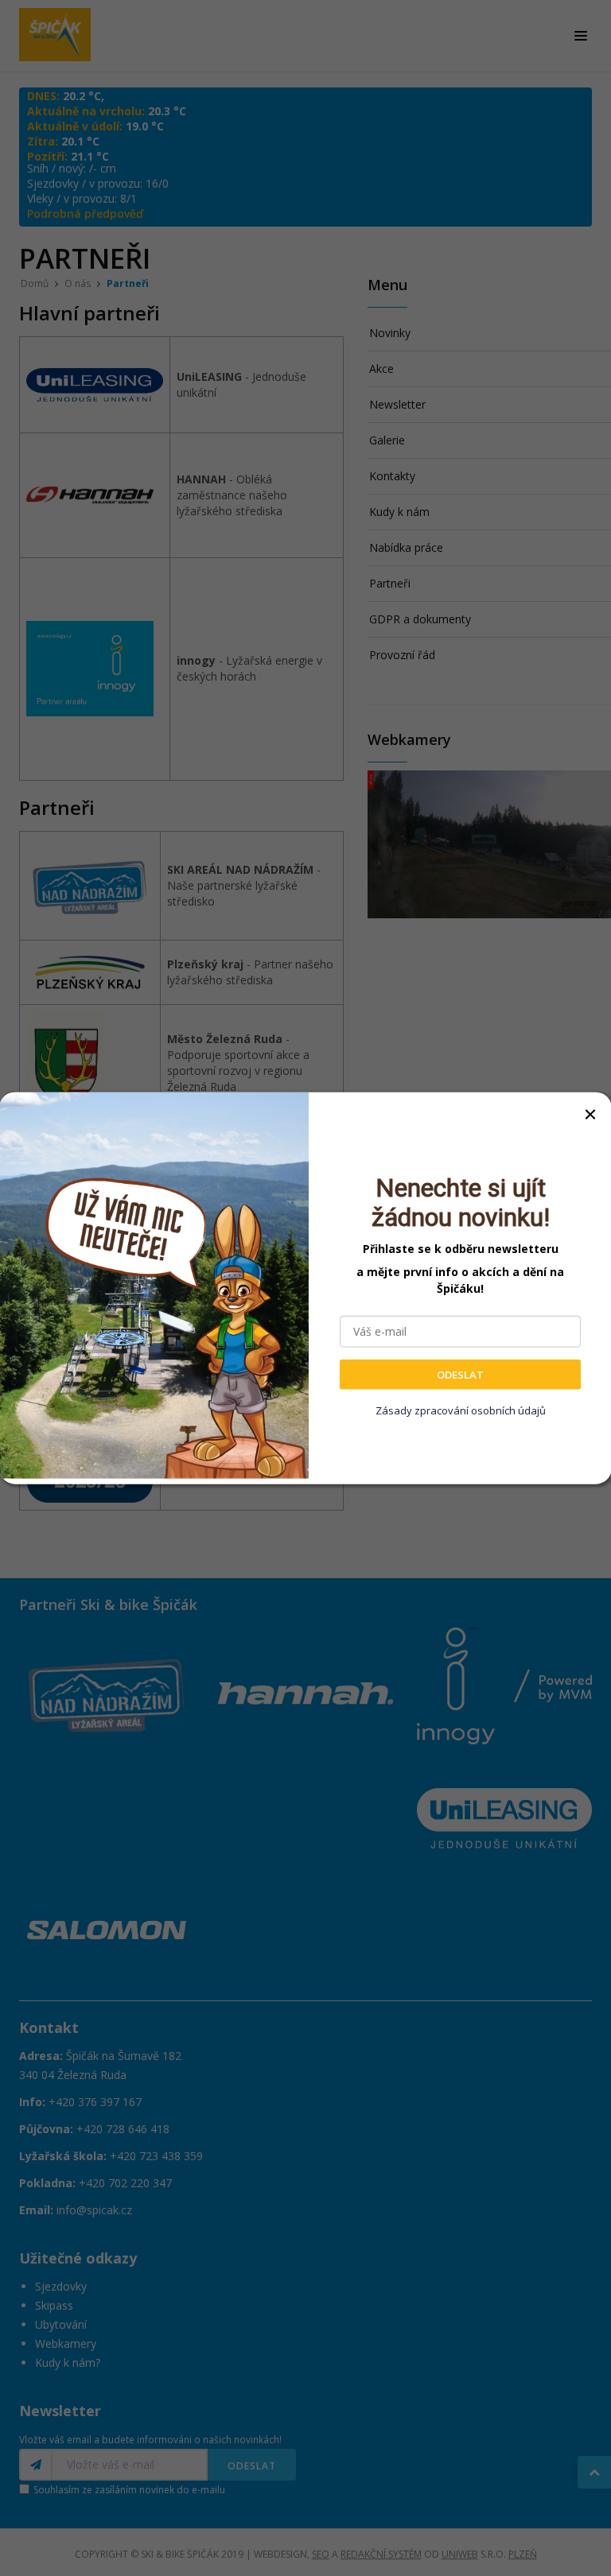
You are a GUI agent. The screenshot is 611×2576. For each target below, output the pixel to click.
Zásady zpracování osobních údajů (461, 1410)
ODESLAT (460, 1374)
